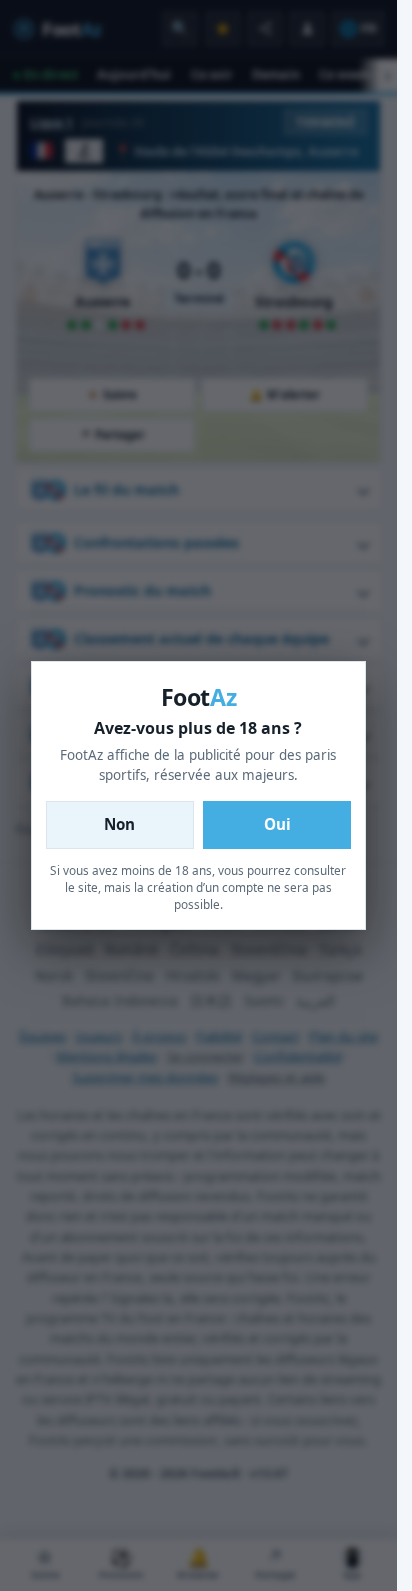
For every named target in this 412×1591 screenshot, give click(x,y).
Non (119, 824)
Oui (277, 824)
